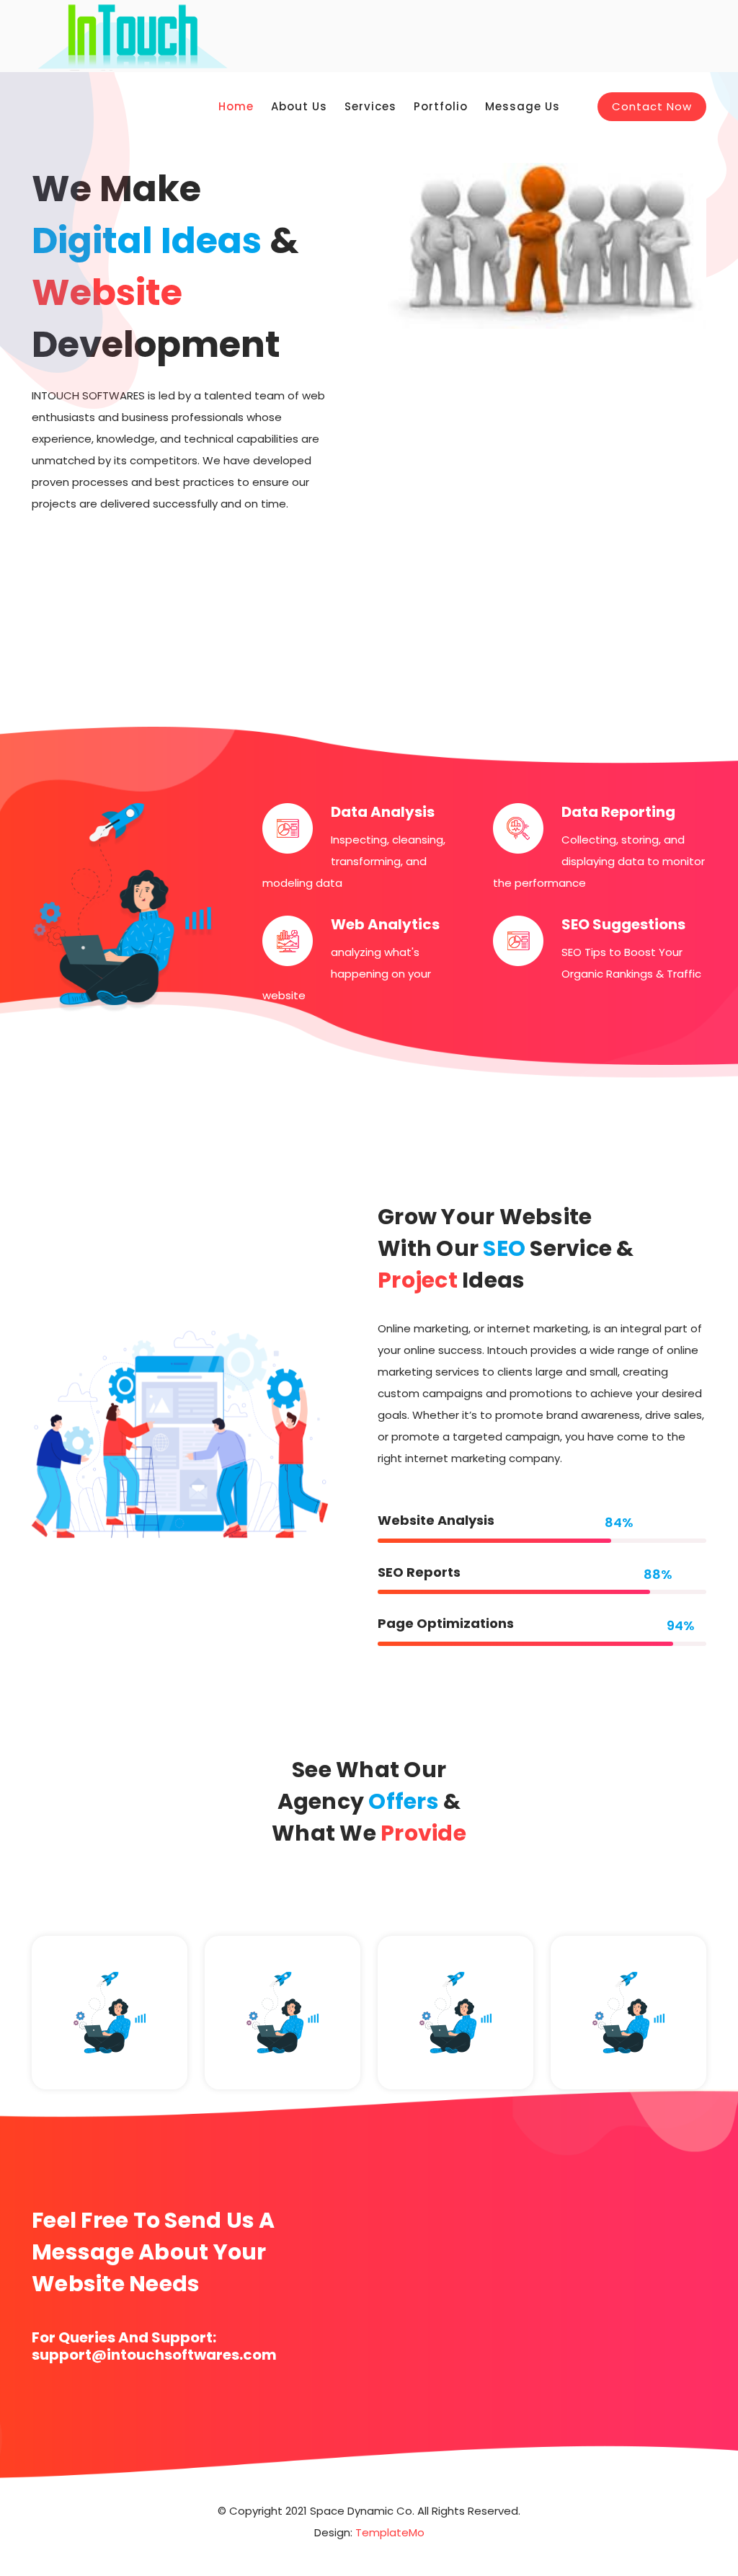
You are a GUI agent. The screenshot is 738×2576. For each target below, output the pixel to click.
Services (370, 106)
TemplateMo (390, 2532)
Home (236, 106)
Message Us (523, 106)
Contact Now (652, 106)
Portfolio (441, 106)
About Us (299, 106)
